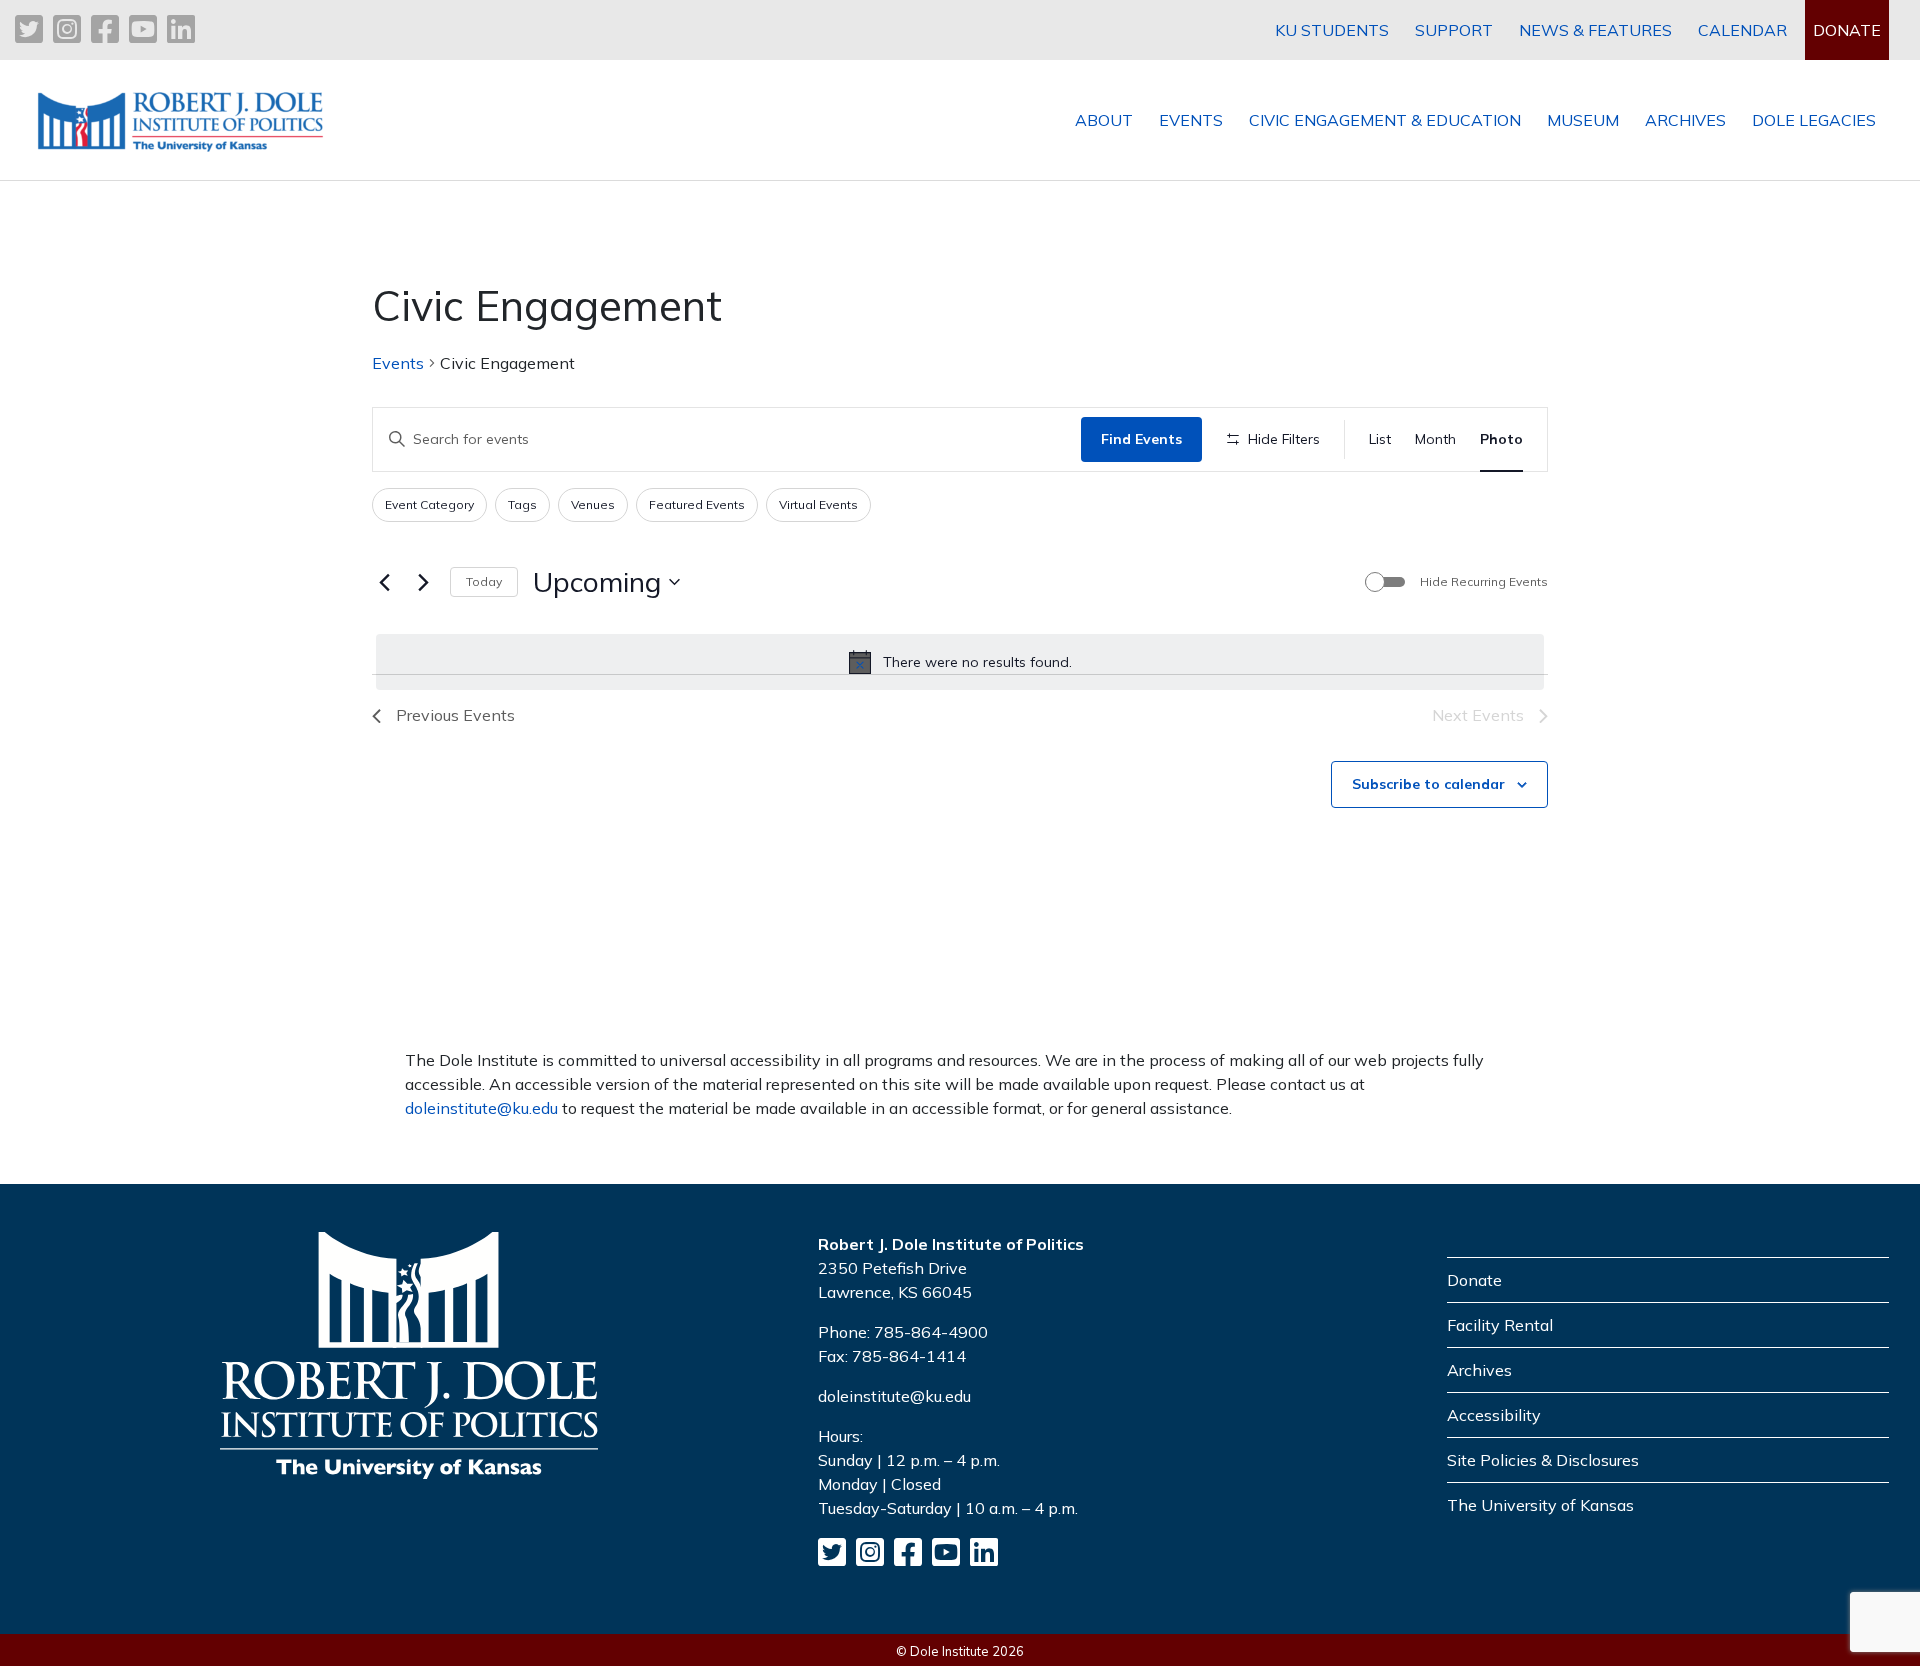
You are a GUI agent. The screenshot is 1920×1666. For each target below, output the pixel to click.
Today (484, 581)
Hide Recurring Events (1484, 581)
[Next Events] (423, 582)
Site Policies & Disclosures (1543, 1460)
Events (398, 363)
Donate (1474, 1280)
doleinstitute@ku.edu (481, 1108)
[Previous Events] (384, 582)
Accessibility (1494, 1415)
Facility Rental (1500, 1325)
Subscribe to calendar (1428, 784)
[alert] (960, 662)
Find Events (1141, 439)
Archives (1479, 1370)
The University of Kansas (1540, 1505)
